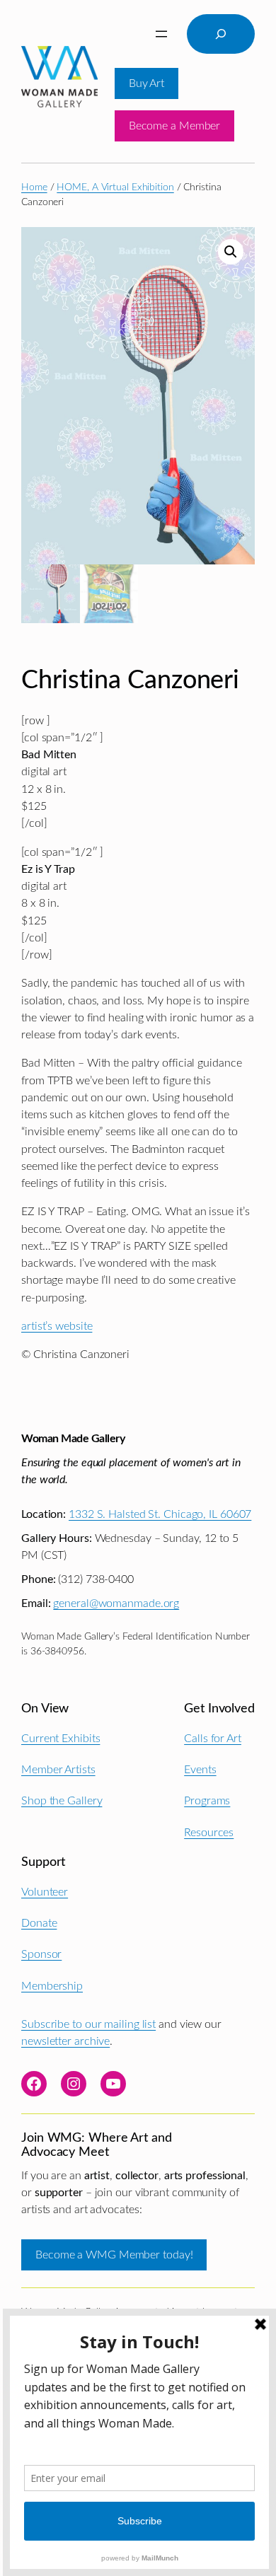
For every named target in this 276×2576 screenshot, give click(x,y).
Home (34, 187)
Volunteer (45, 1892)
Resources (209, 1833)
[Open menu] (161, 34)
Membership (52, 1986)
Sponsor (41, 1954)
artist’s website (57, 1326)
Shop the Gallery (62, 1801)
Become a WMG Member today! (114, 2255)
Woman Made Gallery (73, 1439)
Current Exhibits (61, 1739)
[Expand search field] (221, 34)
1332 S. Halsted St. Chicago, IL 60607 (160, 1514)
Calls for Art (213, 1739)
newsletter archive (65, 2041)
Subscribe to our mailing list (88, 2024)
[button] (231, 252)
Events (200, 1770)
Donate (39, 1923)
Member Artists (58, 1770)
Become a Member (175, 126)
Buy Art (146, 83)
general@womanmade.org (116, 1603)
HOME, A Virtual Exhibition (115, 187)
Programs (207, 1801)
